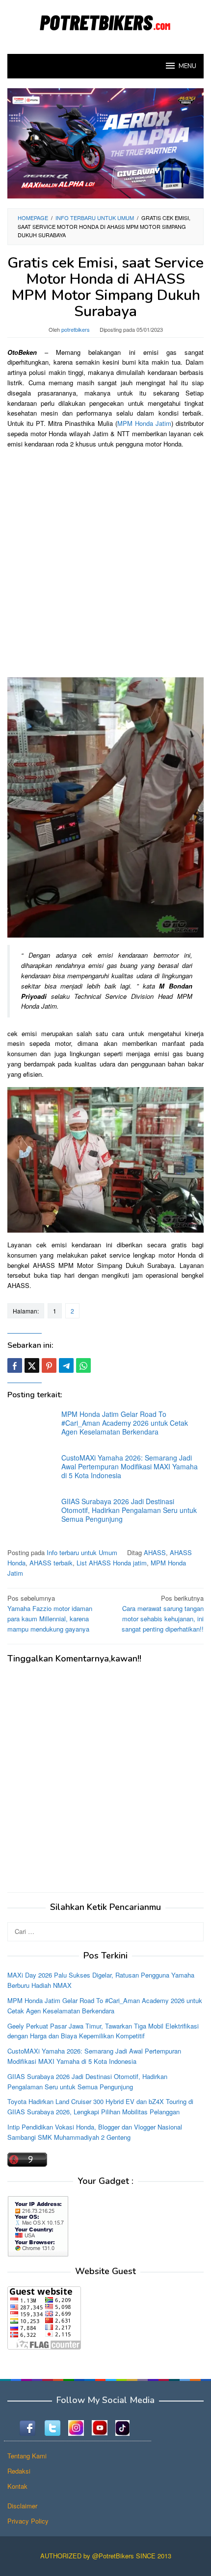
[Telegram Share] (66, 1365)
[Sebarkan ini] (15, 1365)
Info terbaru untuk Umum (82, 1552)
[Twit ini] (32, 1365)
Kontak (17, 2486)
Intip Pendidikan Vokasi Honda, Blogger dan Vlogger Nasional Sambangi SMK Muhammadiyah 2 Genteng (95, 2132)
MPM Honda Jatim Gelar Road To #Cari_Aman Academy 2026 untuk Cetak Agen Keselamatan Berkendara (125, 1423)
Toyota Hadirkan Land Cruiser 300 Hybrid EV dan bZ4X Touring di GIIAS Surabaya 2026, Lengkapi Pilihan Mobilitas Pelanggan (100, 2106)
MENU (187, 66)
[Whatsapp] (83, 1365)
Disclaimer (22, 2506)
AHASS (155, 1552)
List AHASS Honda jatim (112, 1563)
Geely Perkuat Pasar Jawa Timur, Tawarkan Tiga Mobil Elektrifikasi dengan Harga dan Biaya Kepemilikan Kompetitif (103, 2031)
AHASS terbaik (51, 1563)
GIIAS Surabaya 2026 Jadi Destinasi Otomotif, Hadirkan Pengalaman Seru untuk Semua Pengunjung (129, 1510)
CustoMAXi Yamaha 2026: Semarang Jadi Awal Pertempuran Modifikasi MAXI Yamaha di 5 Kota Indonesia (130, 1466)
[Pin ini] (49, 1365)
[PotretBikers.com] (105, 21)
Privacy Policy (28, 2521)
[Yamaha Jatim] (105, 142)
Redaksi (19, 2471)
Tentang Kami (27, 2456)
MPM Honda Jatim (144, 423)
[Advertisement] (105, 562)
